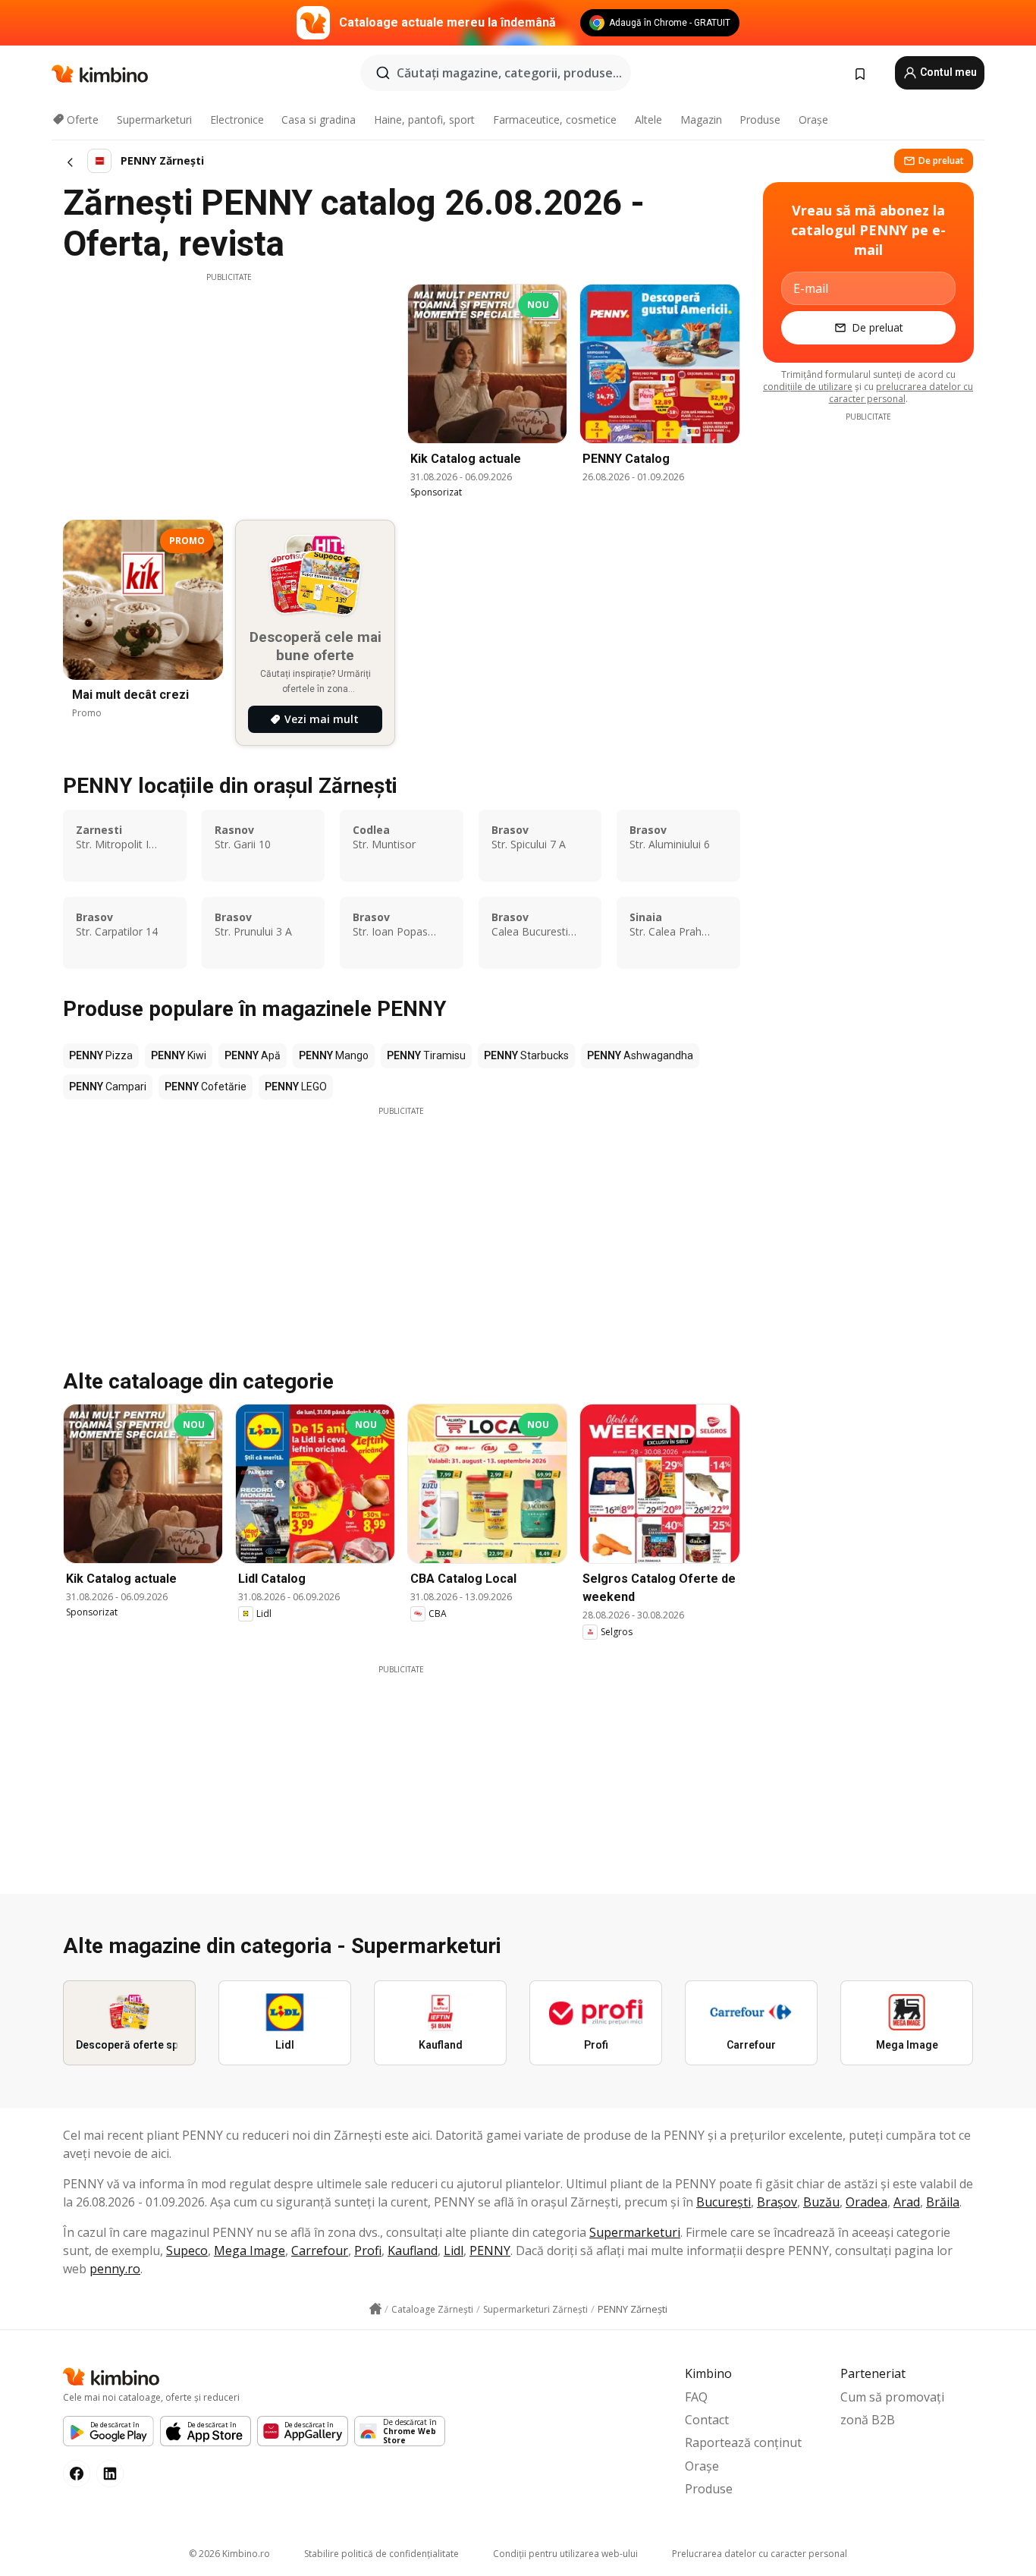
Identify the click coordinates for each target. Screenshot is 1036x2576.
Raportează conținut (743, 2442)
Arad (907, 2202)
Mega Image (250, 2250)
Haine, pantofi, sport (424, 120)
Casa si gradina (319, 120)
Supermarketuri (154, 120)
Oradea (866, 2202)
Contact (707, 2420)
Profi (368, 2250)
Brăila (943, 2202)
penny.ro (115, 2269)
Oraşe (813, 120)
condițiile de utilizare (808, 387)
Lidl (454, 2250)
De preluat (941, 160)
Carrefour (320, 2250)
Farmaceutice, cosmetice (555, 120)
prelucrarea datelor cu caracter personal (901, 393)
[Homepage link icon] (375, 2309)
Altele (648, 120)
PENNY (490, 2250)
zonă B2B (868, 2420)
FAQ (696, 2397)
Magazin (701, 120)
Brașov (777, 2202)
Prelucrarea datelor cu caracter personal (760, 2554)
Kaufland (413, 2250)
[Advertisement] (229, 389)
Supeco (187, 2250)
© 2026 (229, 2554)
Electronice (237, 120)
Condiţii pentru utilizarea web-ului (565, 2554)
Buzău (821, 2202)
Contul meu (947, 72)
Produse (760, 120)
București (724, 2202)
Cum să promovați (892, 2397)
